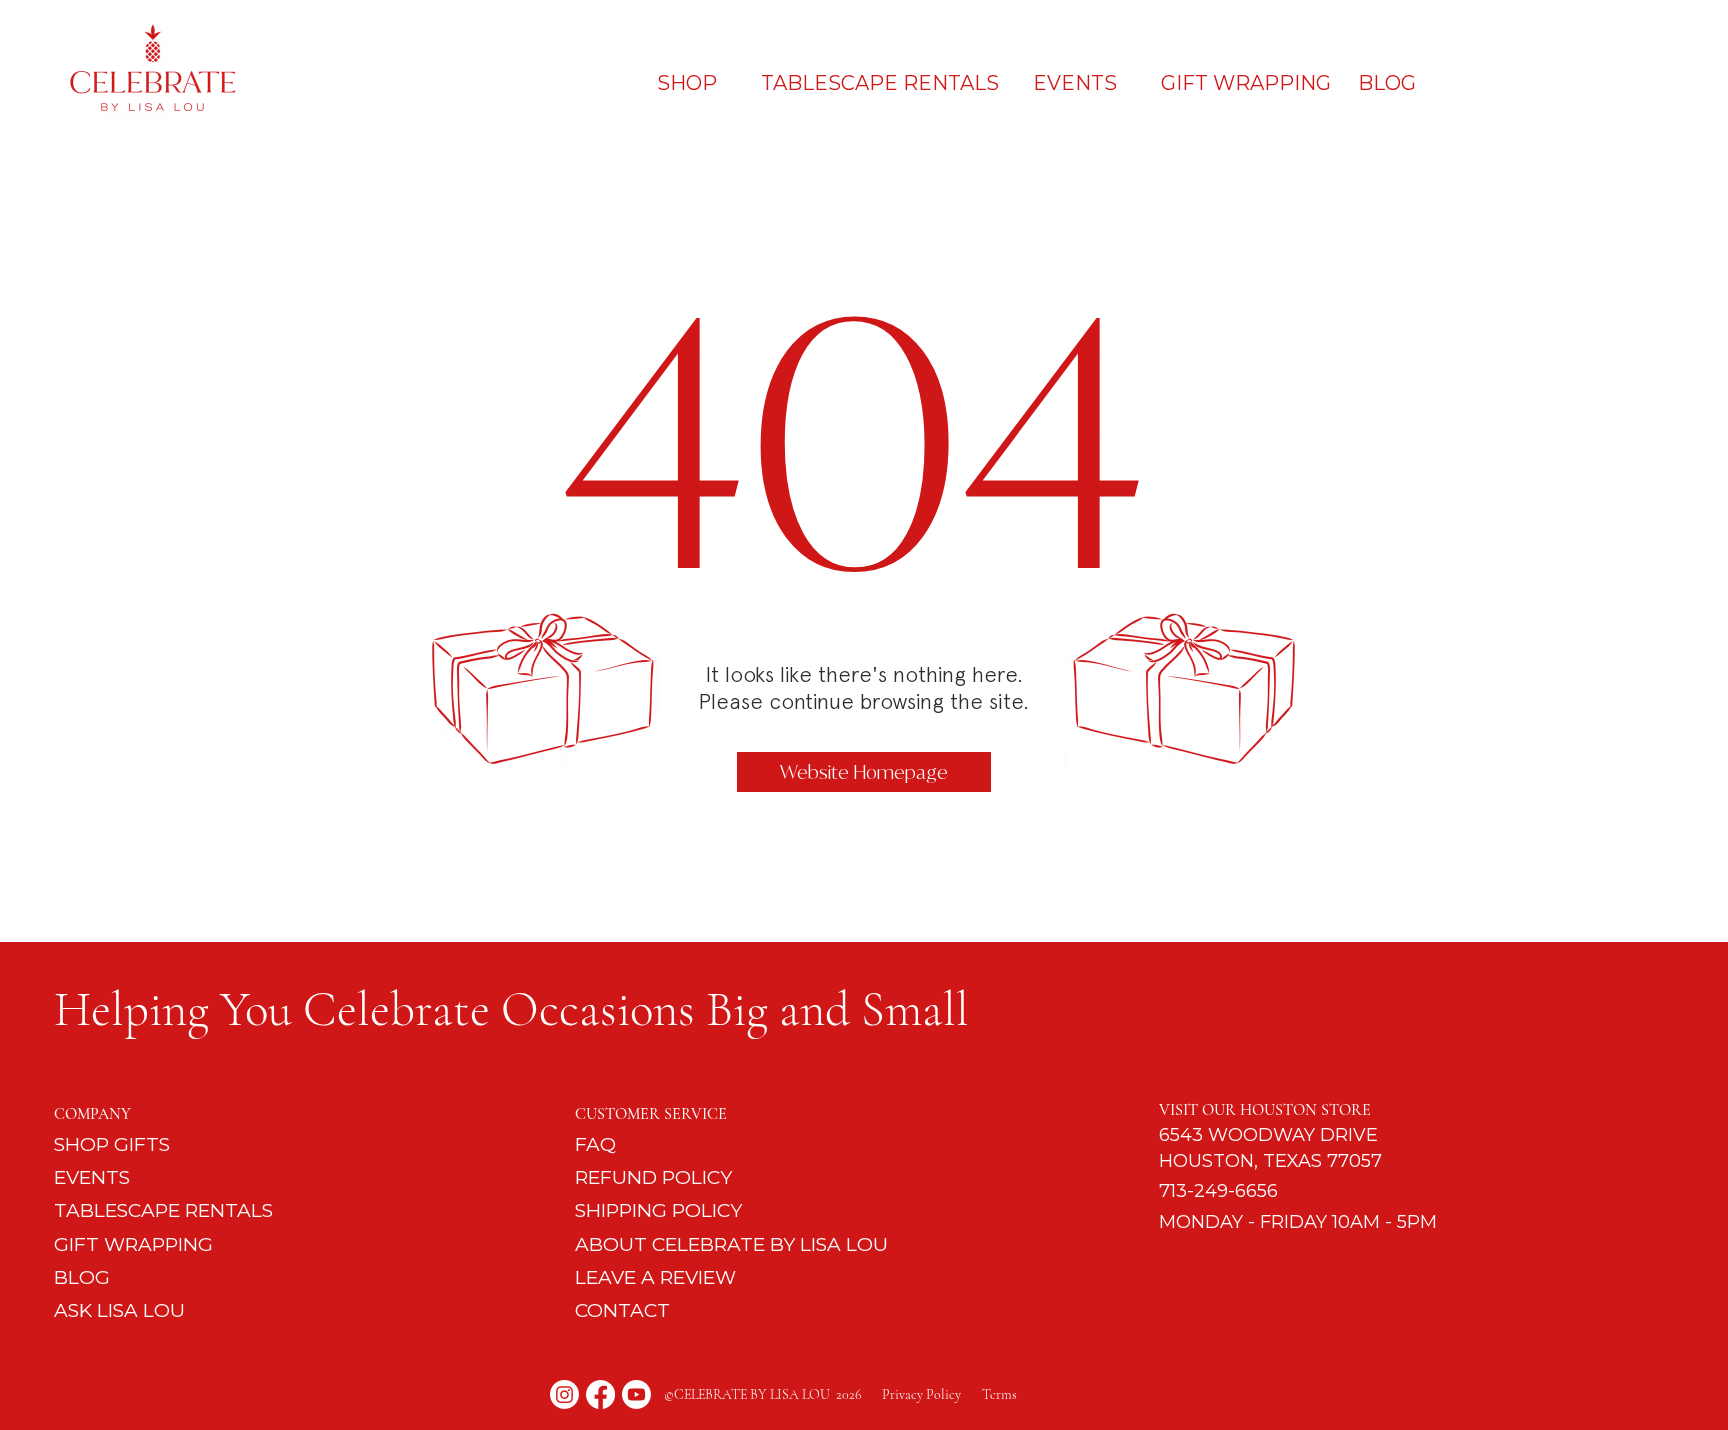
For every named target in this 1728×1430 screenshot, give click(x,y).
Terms (999, 1394)
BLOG (82, 1277)
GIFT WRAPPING (133, 1244)
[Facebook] (600, 1394)
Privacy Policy (932, 1394)
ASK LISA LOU (119, 1310)
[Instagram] (564, 1394)
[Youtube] (636, 1394)
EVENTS (92, 1177)
